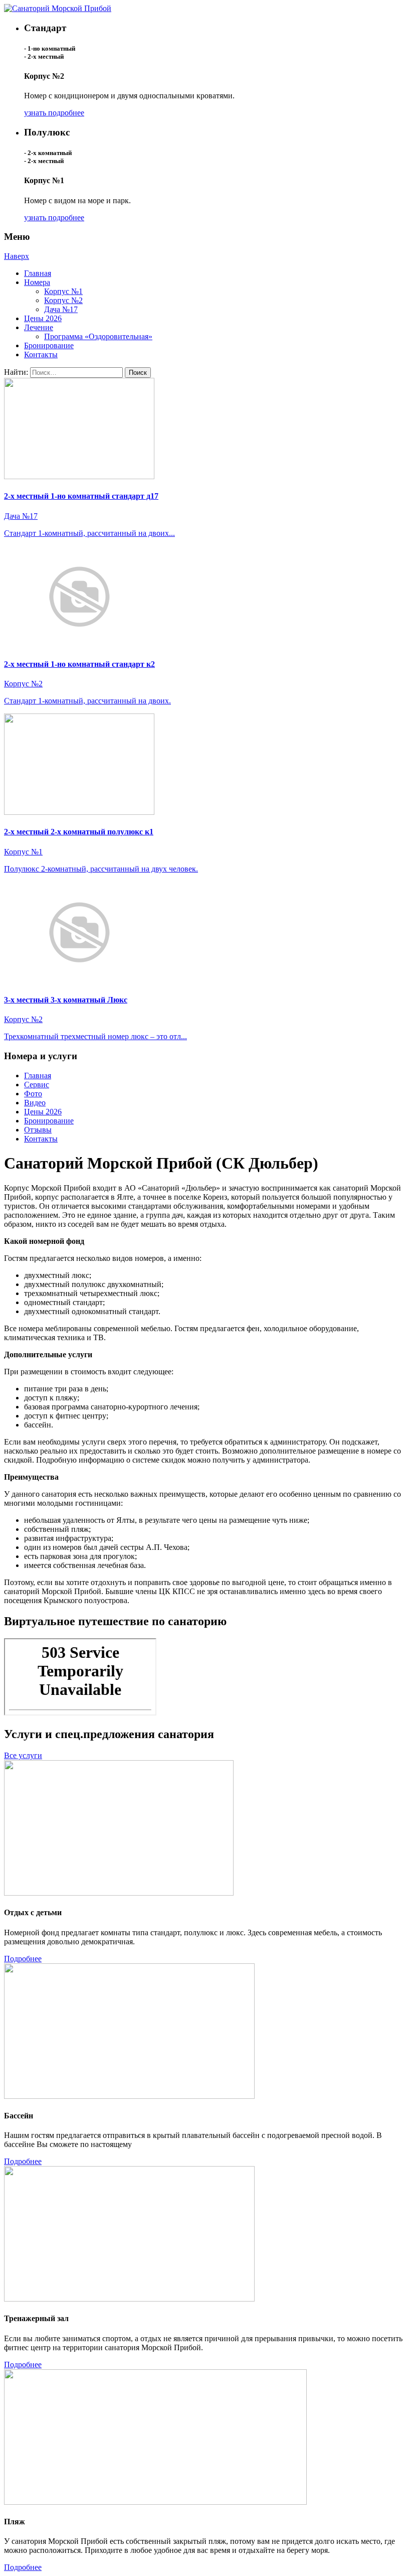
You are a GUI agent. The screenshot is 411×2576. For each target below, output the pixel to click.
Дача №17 (61, 309)
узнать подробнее (54, 113)
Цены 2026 (43, 318)
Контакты (41, 354)
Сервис (37, 1085)
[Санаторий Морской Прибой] (58, 8)
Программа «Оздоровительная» (98, 336)
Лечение (39, 327)
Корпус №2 (63, 300)
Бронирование (49, 345)
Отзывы (38, 1130)
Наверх (17, 256)
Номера (37, 282)
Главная (38, 273)
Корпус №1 (63, 291)
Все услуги (23, 1755)
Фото (33, 1094)
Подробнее (23, 1959)
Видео (35, 1103)
